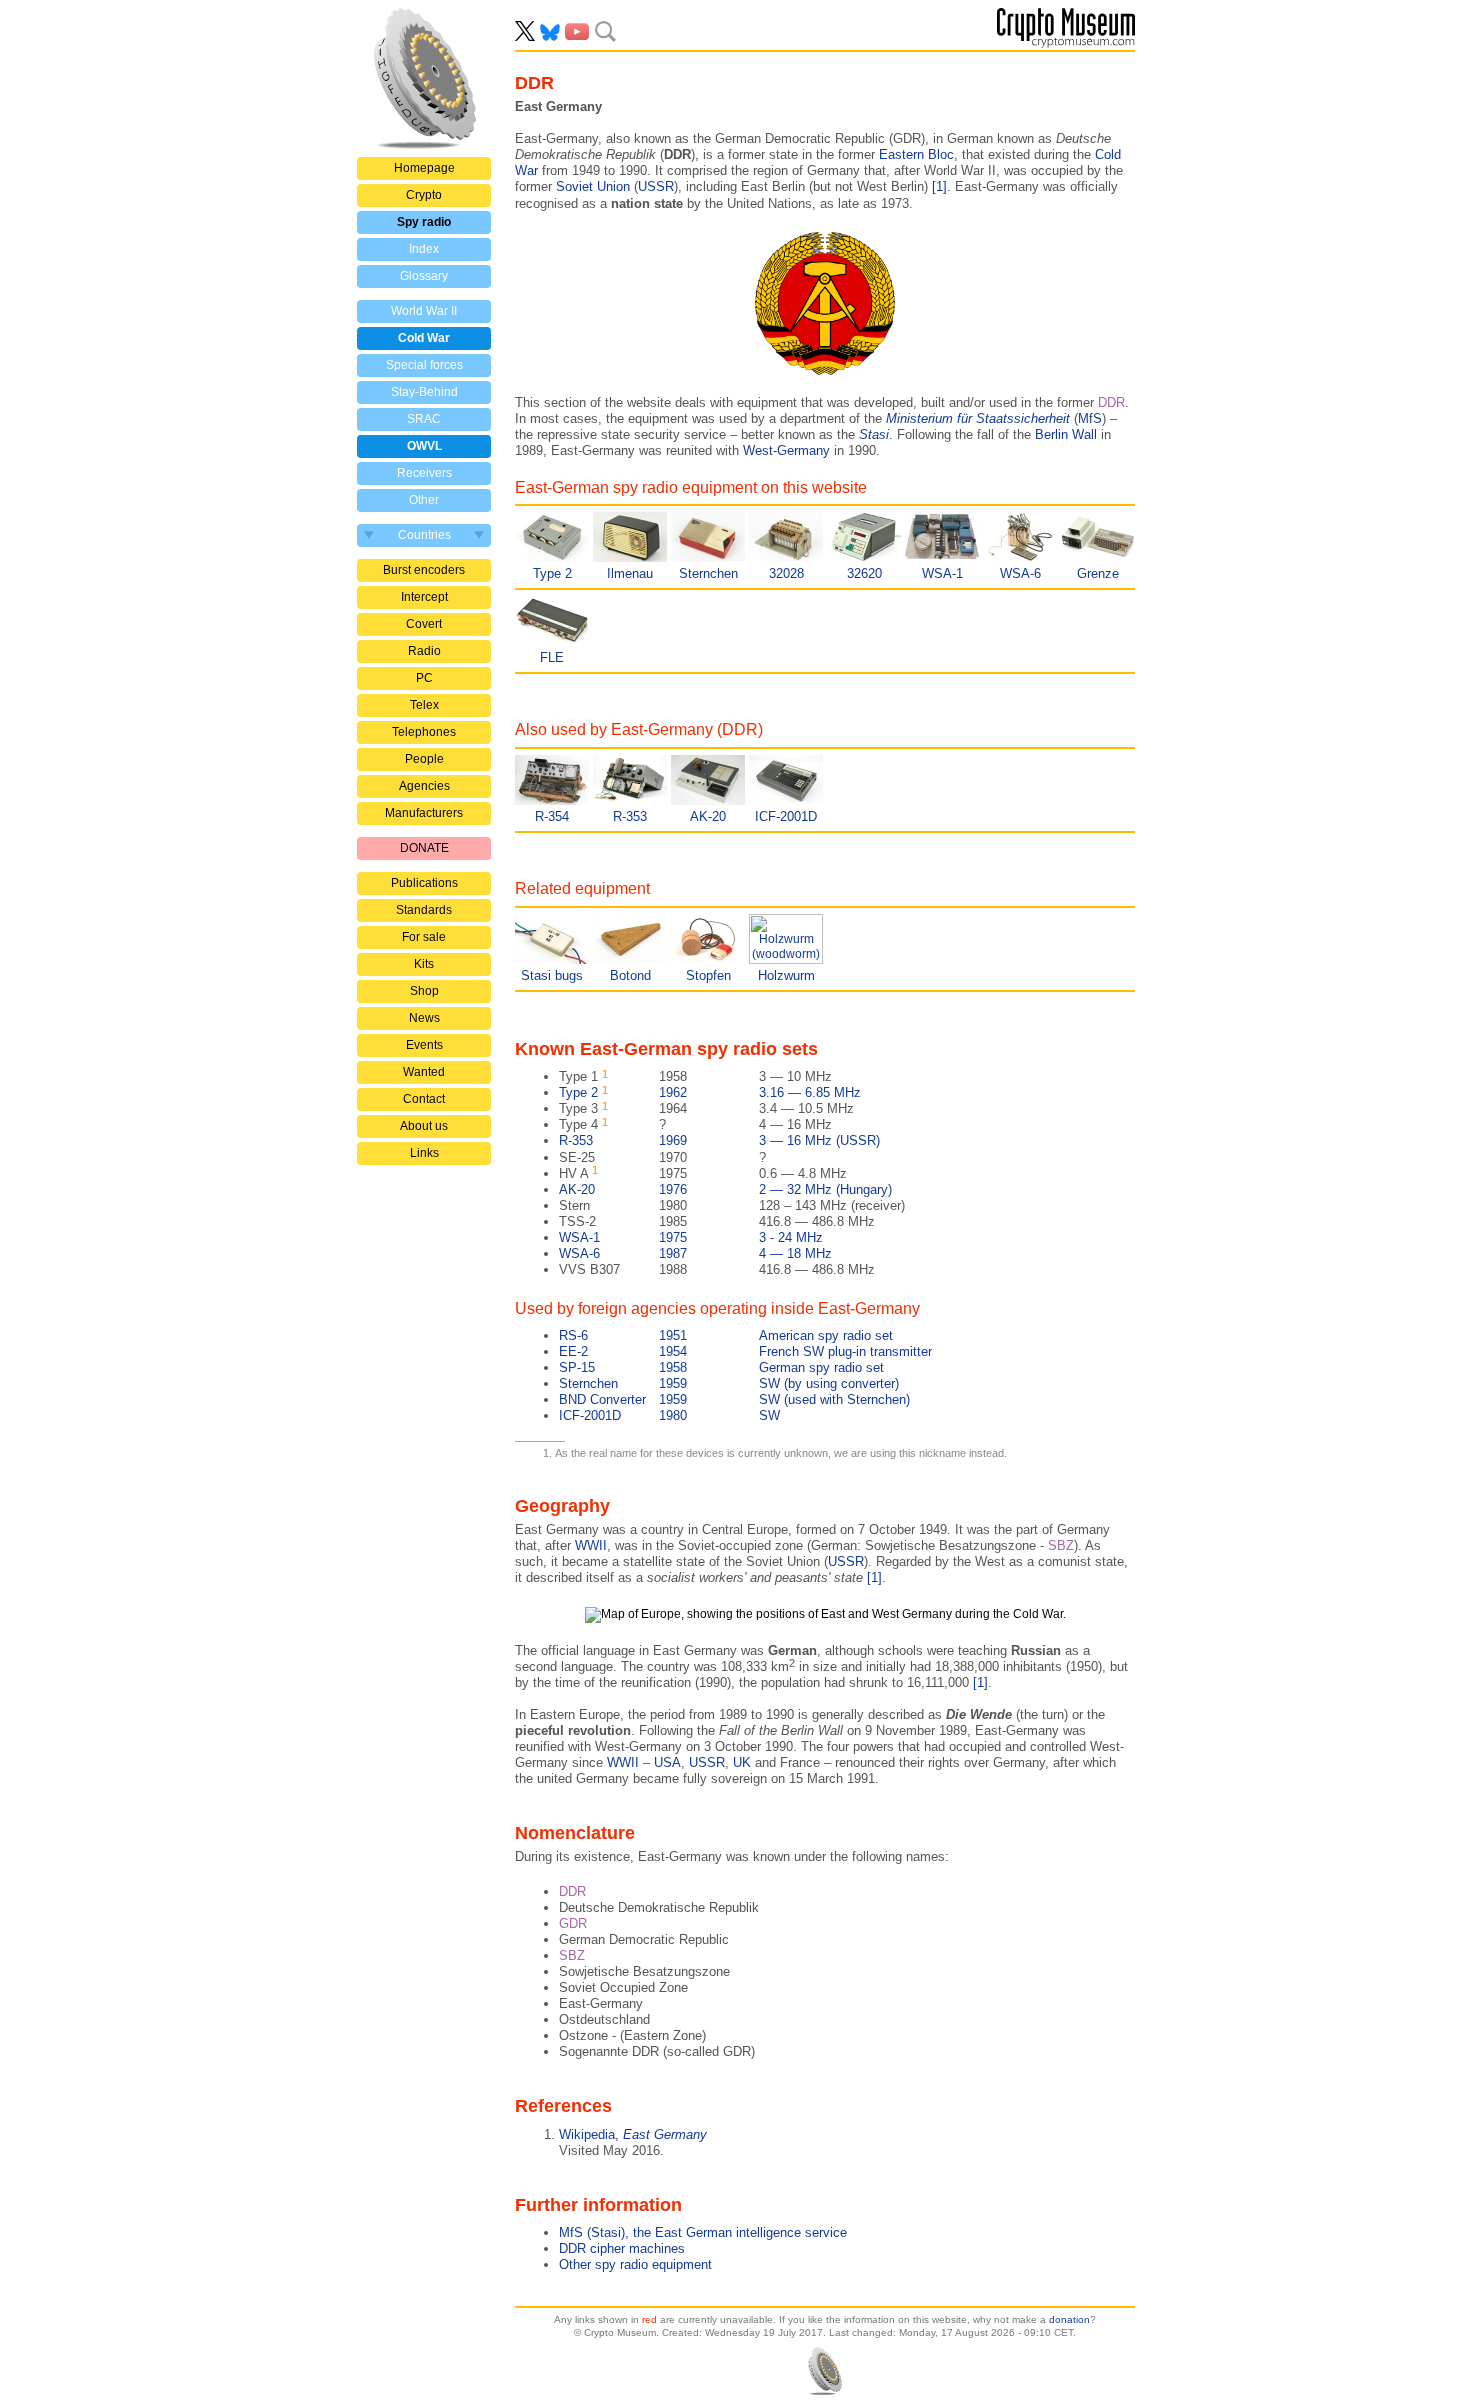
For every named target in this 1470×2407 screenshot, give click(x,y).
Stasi (874, 434)
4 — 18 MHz (695, 1253)
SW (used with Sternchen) (734, 1399)
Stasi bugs (552, 975)
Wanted (424, 1072)
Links (424, 1153)
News (424, 1018)
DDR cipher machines (622, 2248)
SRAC (424, 419)
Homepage (424, 168)
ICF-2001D (786, 816)
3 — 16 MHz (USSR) (719, 1140)
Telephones (424, 732)
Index (424, 249)
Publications (424, 883)
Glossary (424, 276)
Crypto (424, 195)
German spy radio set (721, 1367)
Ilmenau (630, 573)
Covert (424, 624)
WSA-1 (942, 573)
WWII (591, 1545)
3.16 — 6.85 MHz (710, 1092)
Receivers (424, 473)
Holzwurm (786, 975)
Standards (424, 910)
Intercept (424, 597)
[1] (939, 186)
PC (424, 678)
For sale (424, 937)
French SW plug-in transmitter (745, 1351)
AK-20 (708, 816)
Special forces (424, 365)
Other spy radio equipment (635, 2264)
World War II (424, 311)
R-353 (630, 816)
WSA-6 (1020, 573)
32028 (786, 573)
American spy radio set (726, 1335)
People (424, 759)
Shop (424, 991)
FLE (552, 657)
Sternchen (708, 573)
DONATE (424, 848)
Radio (424, 651)
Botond (630, 975)
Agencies (424, 786)
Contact (424, 1099)
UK (742, 1762)
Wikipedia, (633, 2134)
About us (424, 1126)
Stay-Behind (424, 392)
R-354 (552, 816)
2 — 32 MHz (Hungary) (725, 1189)
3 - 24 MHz (691, 1237)
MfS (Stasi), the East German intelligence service (703, 2232)
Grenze (1098, 573)
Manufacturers (424, 813)
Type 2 (552, 573)
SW (669, 1415)
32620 (864, 573)
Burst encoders (424, 570)
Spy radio (424, 222)
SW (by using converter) (729, 1383)
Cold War (424, 338)
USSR (656, 186)
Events (424, 1045)
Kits (424, 964)
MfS (1090, 418)
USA (667, 1762)
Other (424, 500)
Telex (424, 705)
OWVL (424, 446)
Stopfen (708, 975)
